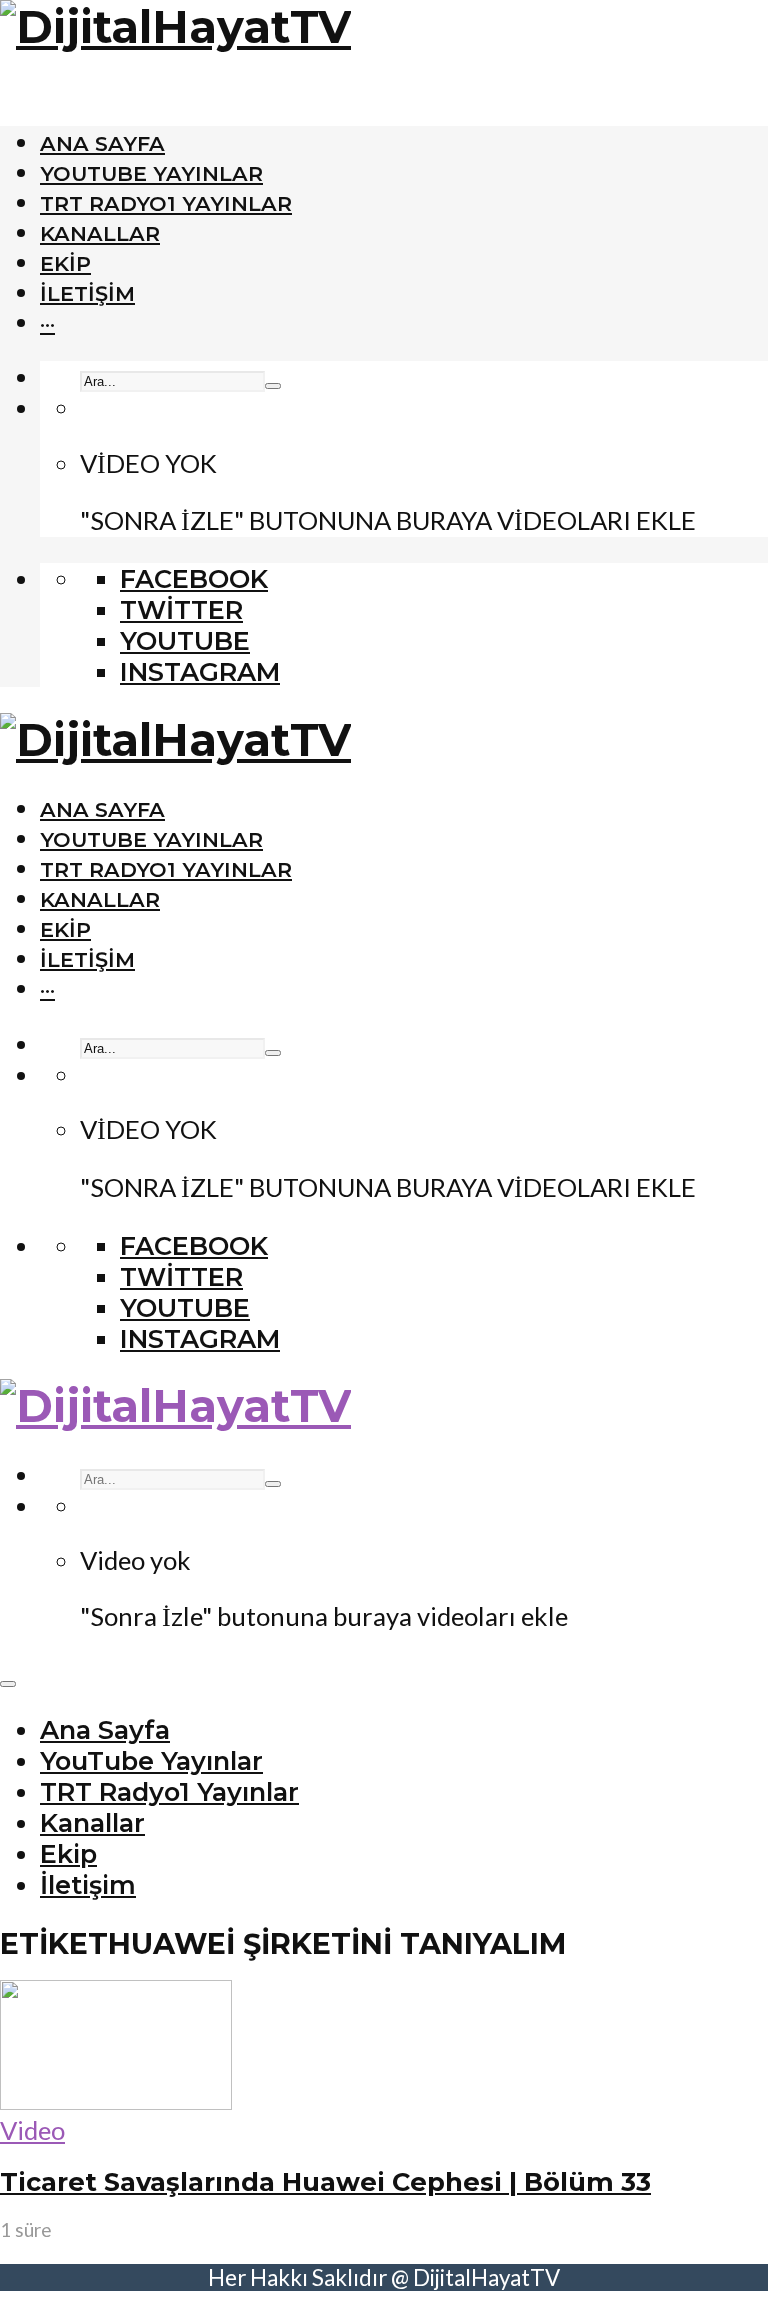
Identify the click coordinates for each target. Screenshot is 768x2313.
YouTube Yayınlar (151, 173)
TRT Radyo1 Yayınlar (166, 203)
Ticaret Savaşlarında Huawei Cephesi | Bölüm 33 (325, 2181)
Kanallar (100, 233)
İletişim (87, 293)
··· (47, 323)
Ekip (65, 263)
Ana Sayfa (102, 143)
